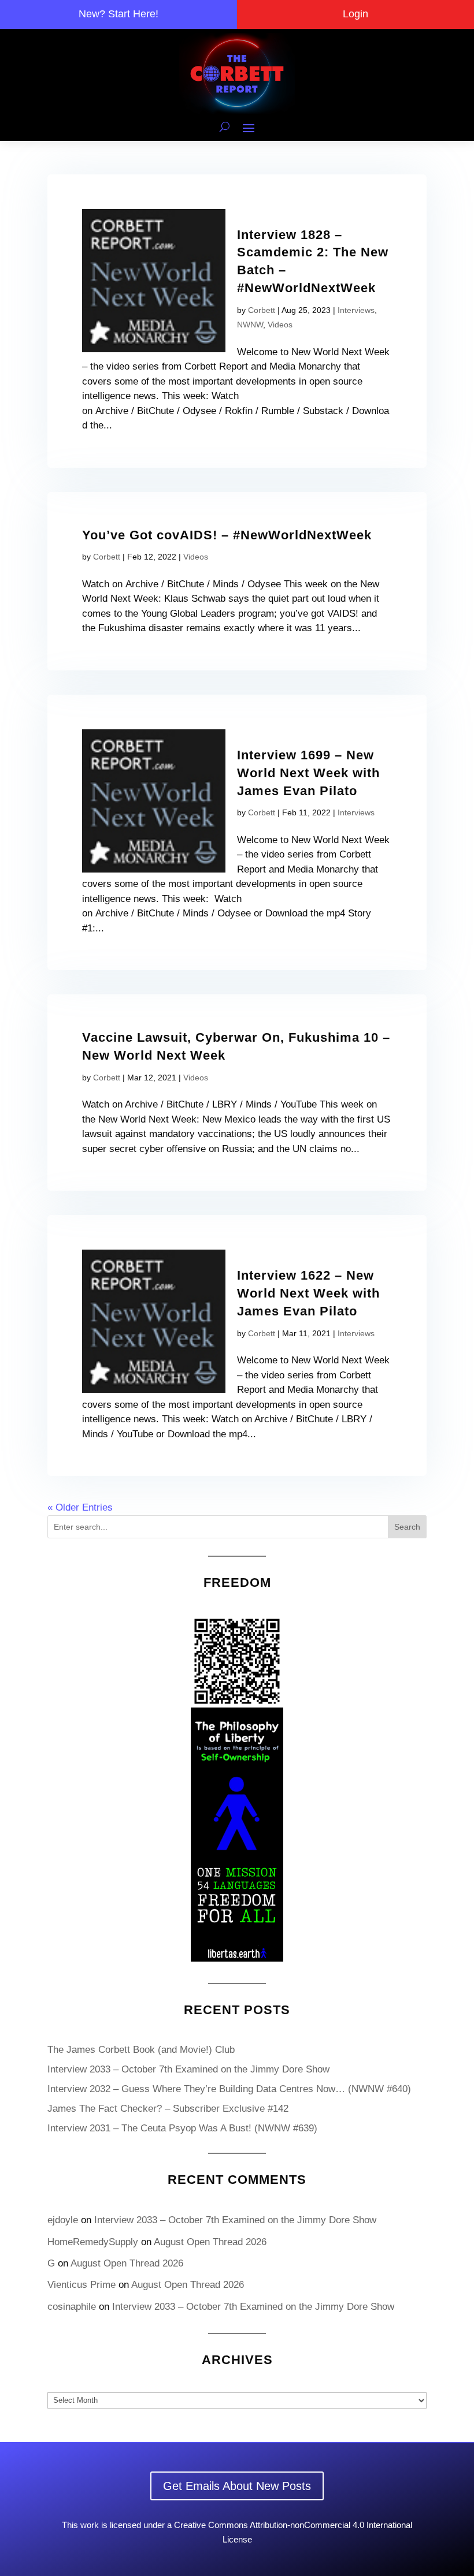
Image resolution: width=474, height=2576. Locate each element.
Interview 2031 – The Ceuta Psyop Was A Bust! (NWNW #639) (182, 2128)
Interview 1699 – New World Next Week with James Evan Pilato (308, 773)
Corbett (262, 310)
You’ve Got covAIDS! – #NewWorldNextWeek (227, 535)
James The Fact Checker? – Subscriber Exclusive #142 (168, 2109)
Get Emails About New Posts (237, 2486)
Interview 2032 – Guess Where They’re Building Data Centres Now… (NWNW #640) (229, 2089)
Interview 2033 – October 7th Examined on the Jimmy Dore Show (188, 2069)
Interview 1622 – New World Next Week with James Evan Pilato (308, 1293)
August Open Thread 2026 (210, 2242)
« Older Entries (80, 1507)
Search (407, 1527)
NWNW (250, 325)
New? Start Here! (118, 14)
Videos (280, 325)
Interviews (356, 310)
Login (355, 14)
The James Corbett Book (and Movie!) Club (141, 2050)
